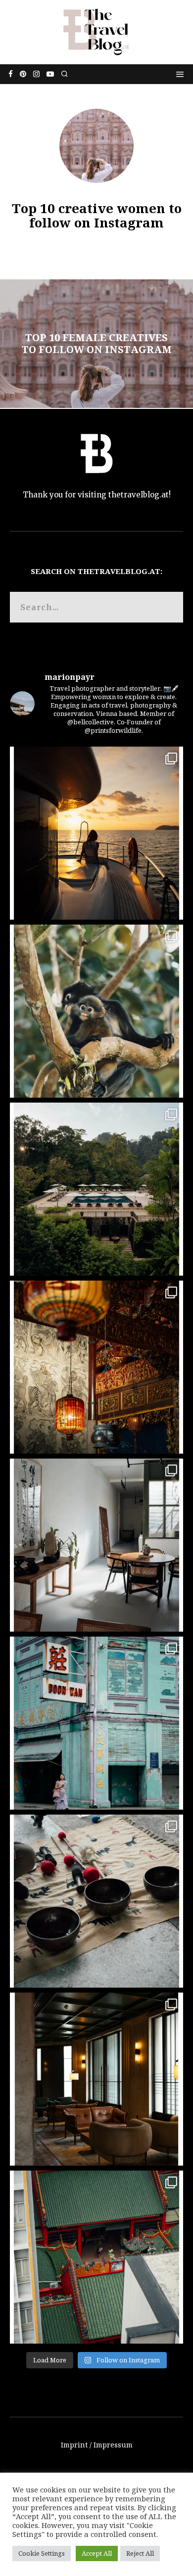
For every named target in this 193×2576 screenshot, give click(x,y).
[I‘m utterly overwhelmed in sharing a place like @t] (96, 1189)
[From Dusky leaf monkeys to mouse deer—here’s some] (96, 1011)
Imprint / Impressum (97, 2445)
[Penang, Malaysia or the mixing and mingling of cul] (96, 1723)
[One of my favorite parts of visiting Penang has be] (96, 1545)
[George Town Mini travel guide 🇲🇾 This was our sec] (96, 1367)
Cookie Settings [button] (42, 2553)
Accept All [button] (97, 2553)
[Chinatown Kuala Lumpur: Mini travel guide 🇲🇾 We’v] (96, 2257)
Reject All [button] (140, 2553)
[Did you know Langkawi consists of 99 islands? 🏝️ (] (96, 833)
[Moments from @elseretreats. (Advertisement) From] (96, 1901)
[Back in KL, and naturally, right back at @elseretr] (96, 2079)
